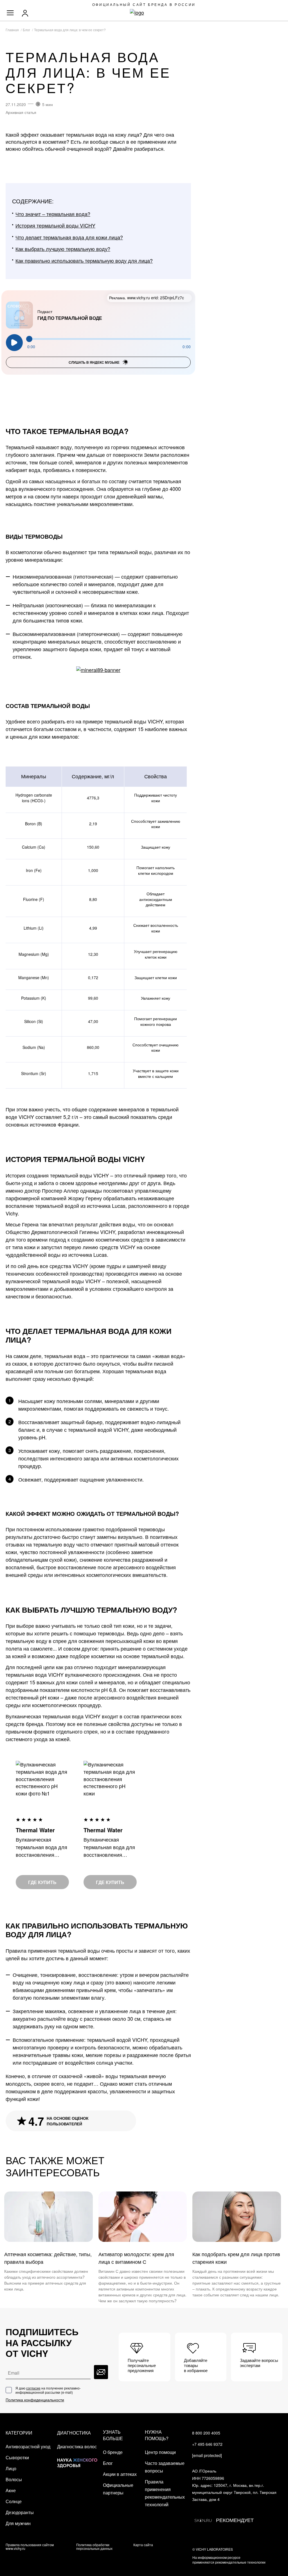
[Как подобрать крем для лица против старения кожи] (237, 2217)
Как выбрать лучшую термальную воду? (63, 249)
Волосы (14, 2479)
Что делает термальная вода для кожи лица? (69, 237)
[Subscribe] (101, 2372)
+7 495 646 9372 (207, 2444)
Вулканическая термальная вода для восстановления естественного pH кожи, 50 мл (41, 1847)
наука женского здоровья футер (77, 2459)
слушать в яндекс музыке (94, 362)
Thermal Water (35, 1830)
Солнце (14, 2501)
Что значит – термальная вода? (53, 214)
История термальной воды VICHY (55, 225)
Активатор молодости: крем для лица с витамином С (136, 2258)
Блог (108, 2463)
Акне (11, 2490)
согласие (33, 2388)
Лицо (11, 2468)
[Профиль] (26, 13)
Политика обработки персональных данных (94, 2546)
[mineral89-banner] (98, 670)
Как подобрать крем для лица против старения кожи (236, 2258)
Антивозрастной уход (28, 2446)
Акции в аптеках (120, 2474)
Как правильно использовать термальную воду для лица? (84, 260)
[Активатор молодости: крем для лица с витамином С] (143, 2217)
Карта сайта (143, 2545)
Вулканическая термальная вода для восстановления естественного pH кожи (109, 1847)
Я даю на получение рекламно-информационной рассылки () (48, 2390)
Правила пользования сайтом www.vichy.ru (30, 2546)
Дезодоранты (20, 2512)
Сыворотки (17, 2457)
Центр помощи (160, 2452)
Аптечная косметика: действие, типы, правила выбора (48, 2258)
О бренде (113, 2452)
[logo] (144, 13)
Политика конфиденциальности (35, 2400)
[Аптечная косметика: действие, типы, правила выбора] (49, 2217)
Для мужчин (18, 2523)
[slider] (109, 339)
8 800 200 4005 (206, 2433)
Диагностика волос (77, 2446)
